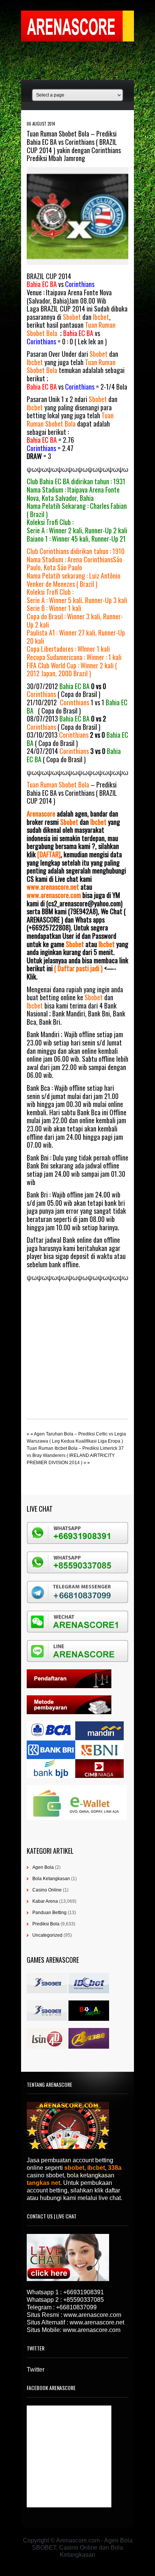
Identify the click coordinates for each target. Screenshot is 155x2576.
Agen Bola (43, 1867)
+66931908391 (84, 2292)
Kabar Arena (45, 1901)
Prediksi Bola (46, 1924)
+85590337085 (84, 2300)
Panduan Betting (49, 1913)
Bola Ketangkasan (51, 1879)
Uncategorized (47, 1935)
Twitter (36, 2370)
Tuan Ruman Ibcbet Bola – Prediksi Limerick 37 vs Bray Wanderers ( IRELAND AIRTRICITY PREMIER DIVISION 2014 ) (75, 1455)
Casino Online (47, 1890)
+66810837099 (76, 2307)
